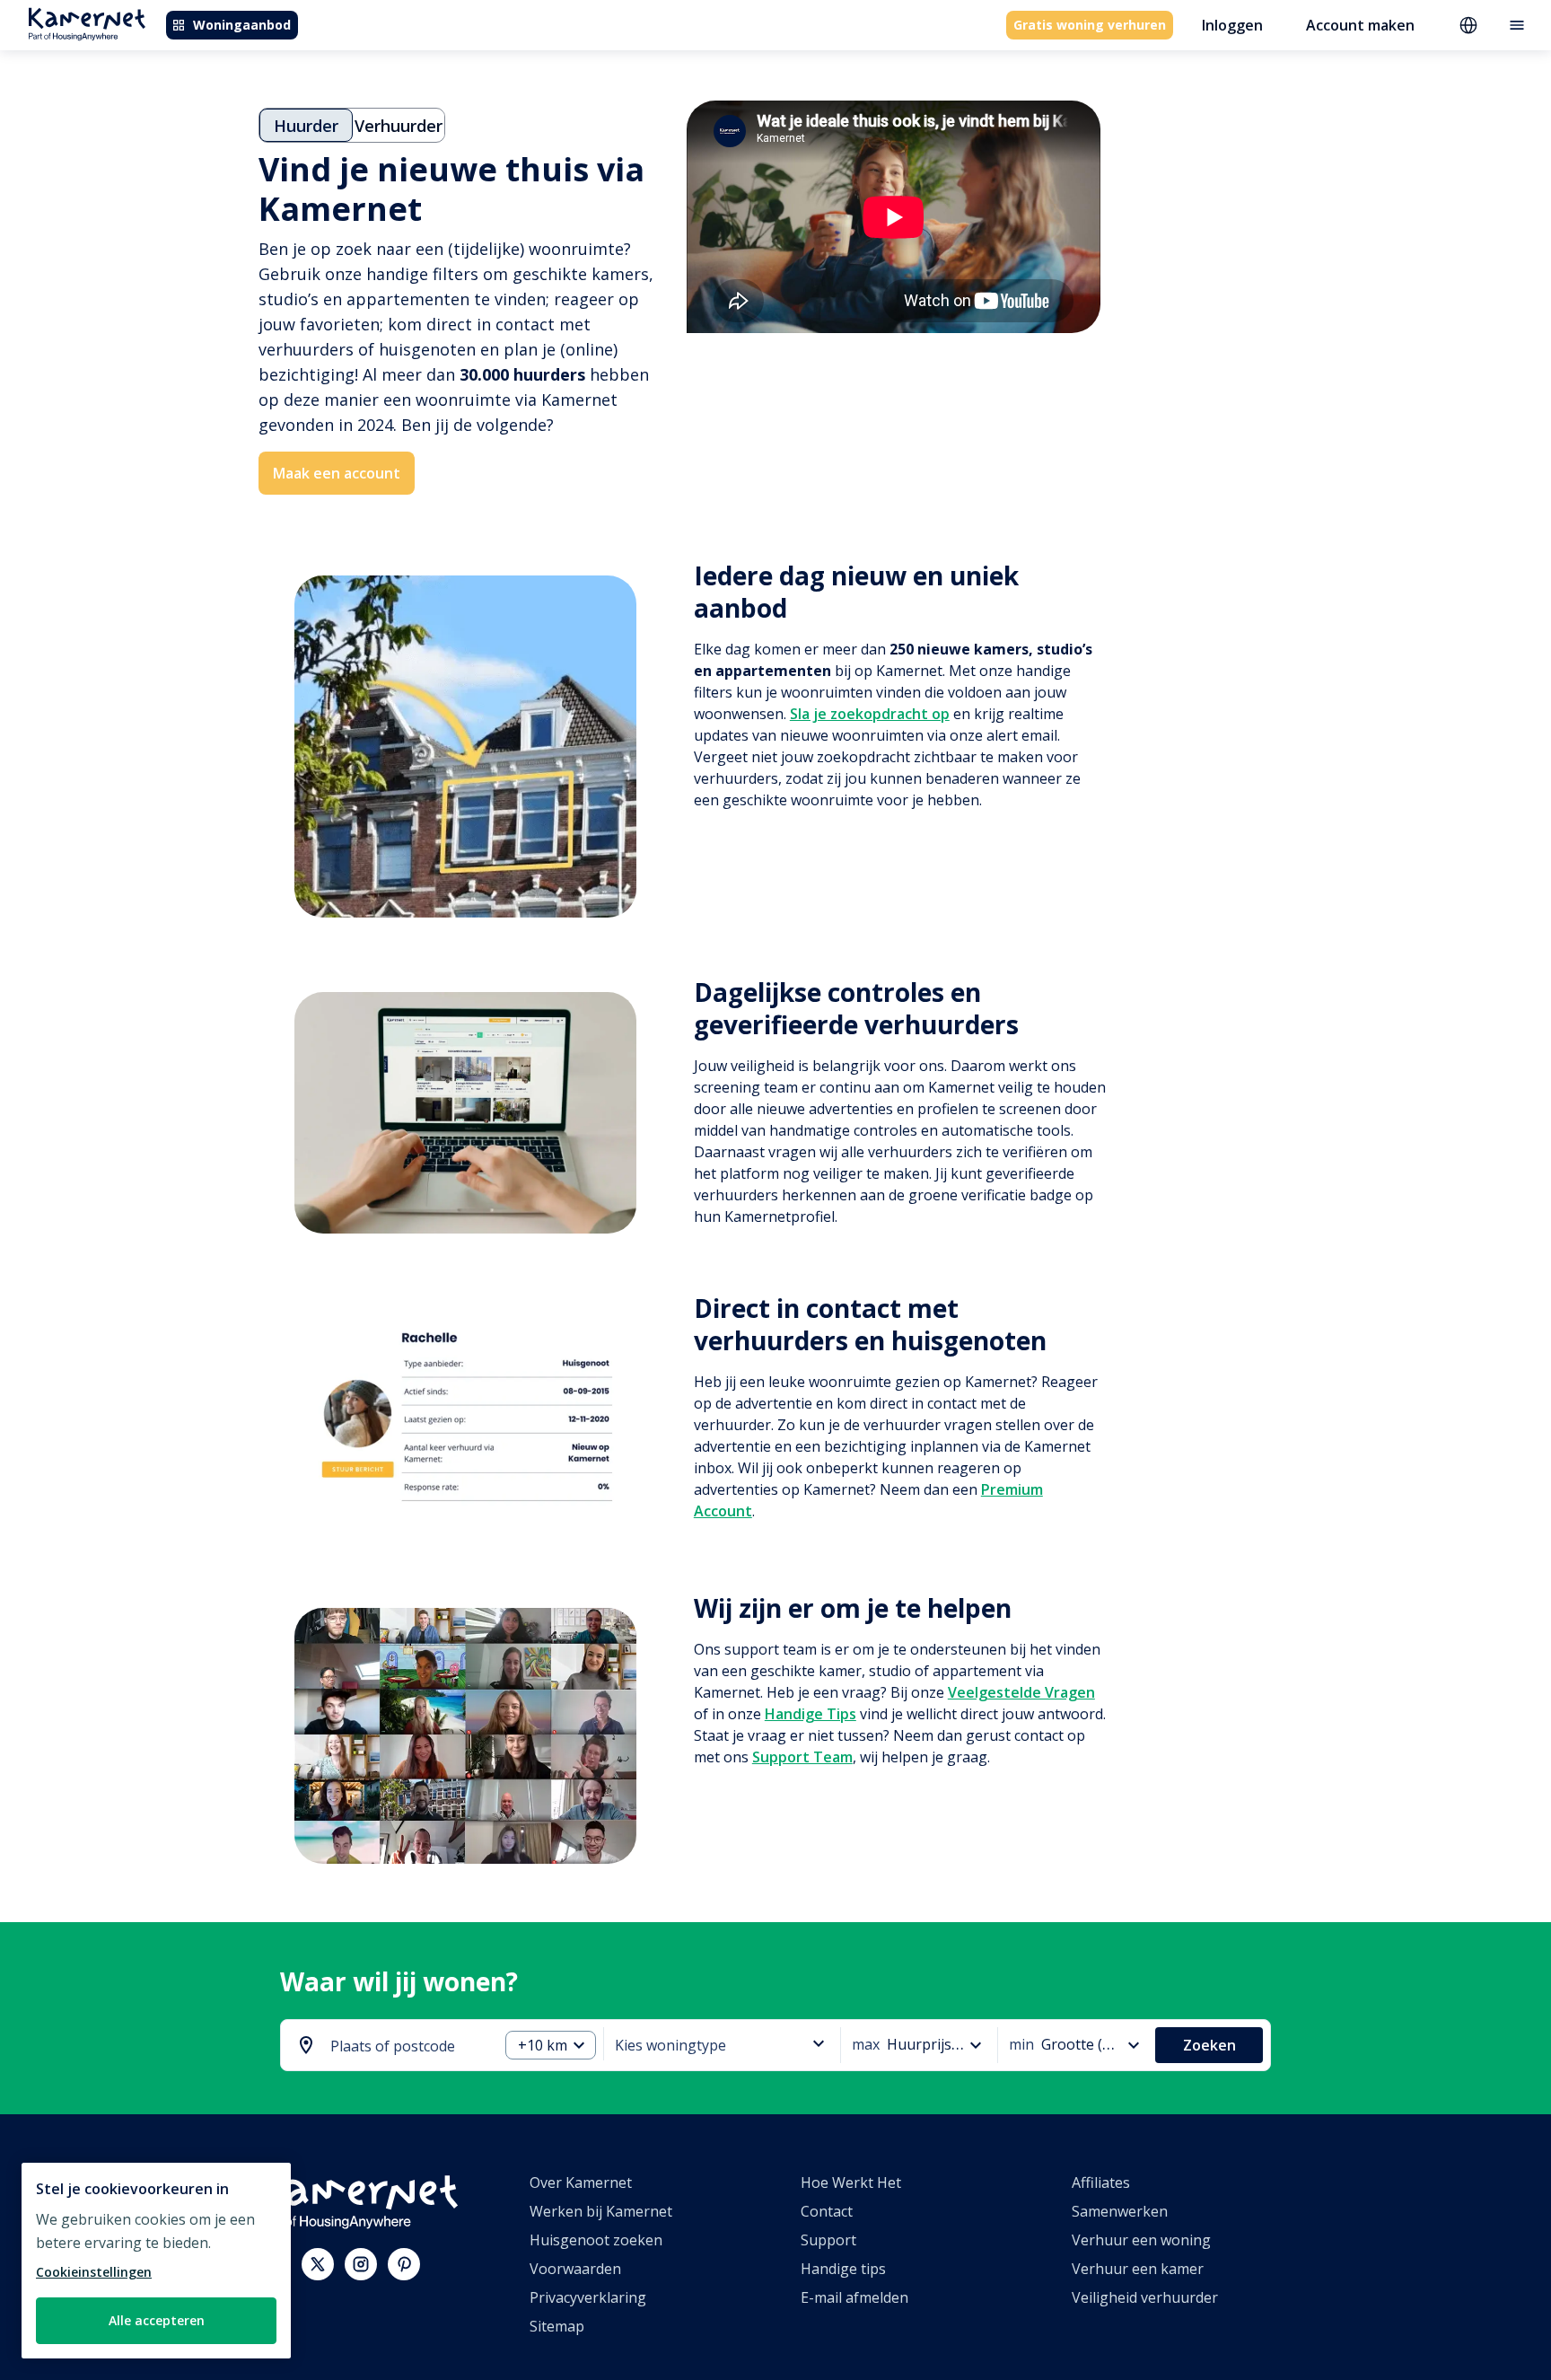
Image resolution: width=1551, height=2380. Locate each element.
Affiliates (1101, 2182)
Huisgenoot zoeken (596, 2240)
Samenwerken (1120, 2211)
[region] (156, 2261)
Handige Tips (811, 1714)
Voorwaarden (575, 2269)
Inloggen (1232, 25)
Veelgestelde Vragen (1021, 1692)
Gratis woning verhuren (1090, 25)
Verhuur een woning (1141, 2240)
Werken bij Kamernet (601, 2211)
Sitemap (557, 2326)
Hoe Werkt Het (851, 2182)
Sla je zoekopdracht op (870, 714)
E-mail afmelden (854, 2297)
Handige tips (843, 2269)
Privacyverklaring (588, 2297)
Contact (827, 2211)
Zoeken (1209, 2045)
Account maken (1360, 25)
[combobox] (393, 2046)
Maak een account (337, 473)
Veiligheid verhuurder (1145, 2297)
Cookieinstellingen (94, 2272)
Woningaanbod (242, 25)
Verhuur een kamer (1138, 2269)
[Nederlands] (1468, 25)
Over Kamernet (581, 2182)
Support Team (802, 1757)
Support (828, 2240)
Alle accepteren (157, 2320)
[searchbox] (407, 2046)
